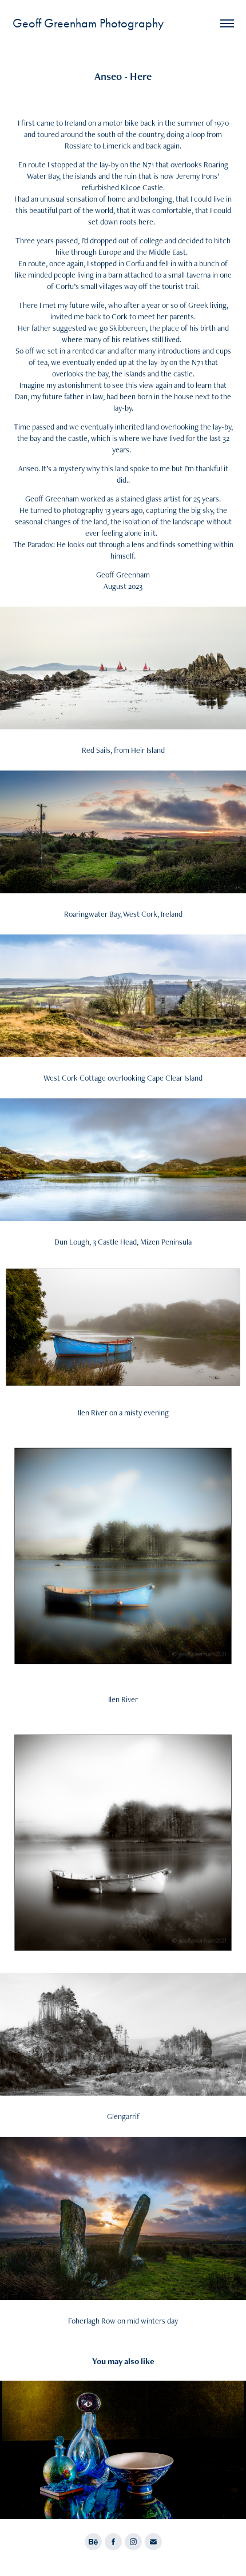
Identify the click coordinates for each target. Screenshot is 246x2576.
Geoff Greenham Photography (88, 23)
